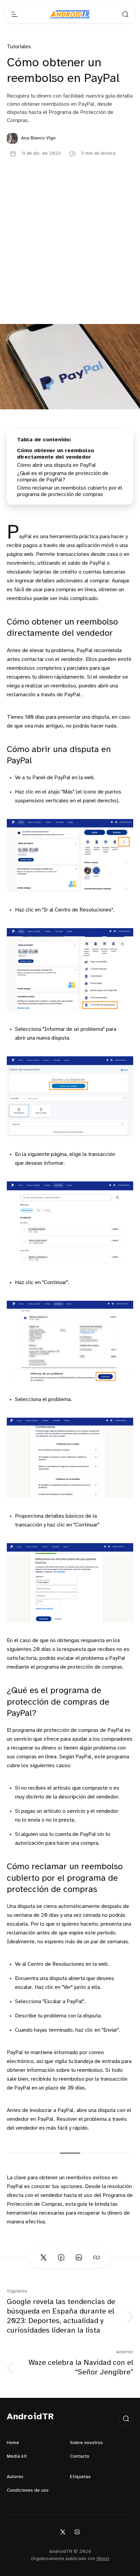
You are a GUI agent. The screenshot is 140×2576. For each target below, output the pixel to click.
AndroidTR (30, 2417)
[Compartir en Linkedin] (79, 2257)
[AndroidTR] (70, 14)
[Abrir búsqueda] (125, 14)
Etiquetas (80, 2477)
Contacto (80, 2456)
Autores (15, 2477)
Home (13, 2443)
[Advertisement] (70, 251)
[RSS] (77, 2532)
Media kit (17, 2456)
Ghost (103, 2559)
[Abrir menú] (15, 14)
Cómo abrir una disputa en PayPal (56, 465)
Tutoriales (19, 47)
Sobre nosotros (86, 2443)
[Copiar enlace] (97, 2257)
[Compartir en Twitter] (43, 2257)
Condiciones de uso (28, 2490)
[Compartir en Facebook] (61, 2257)
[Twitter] (63, 2532)
